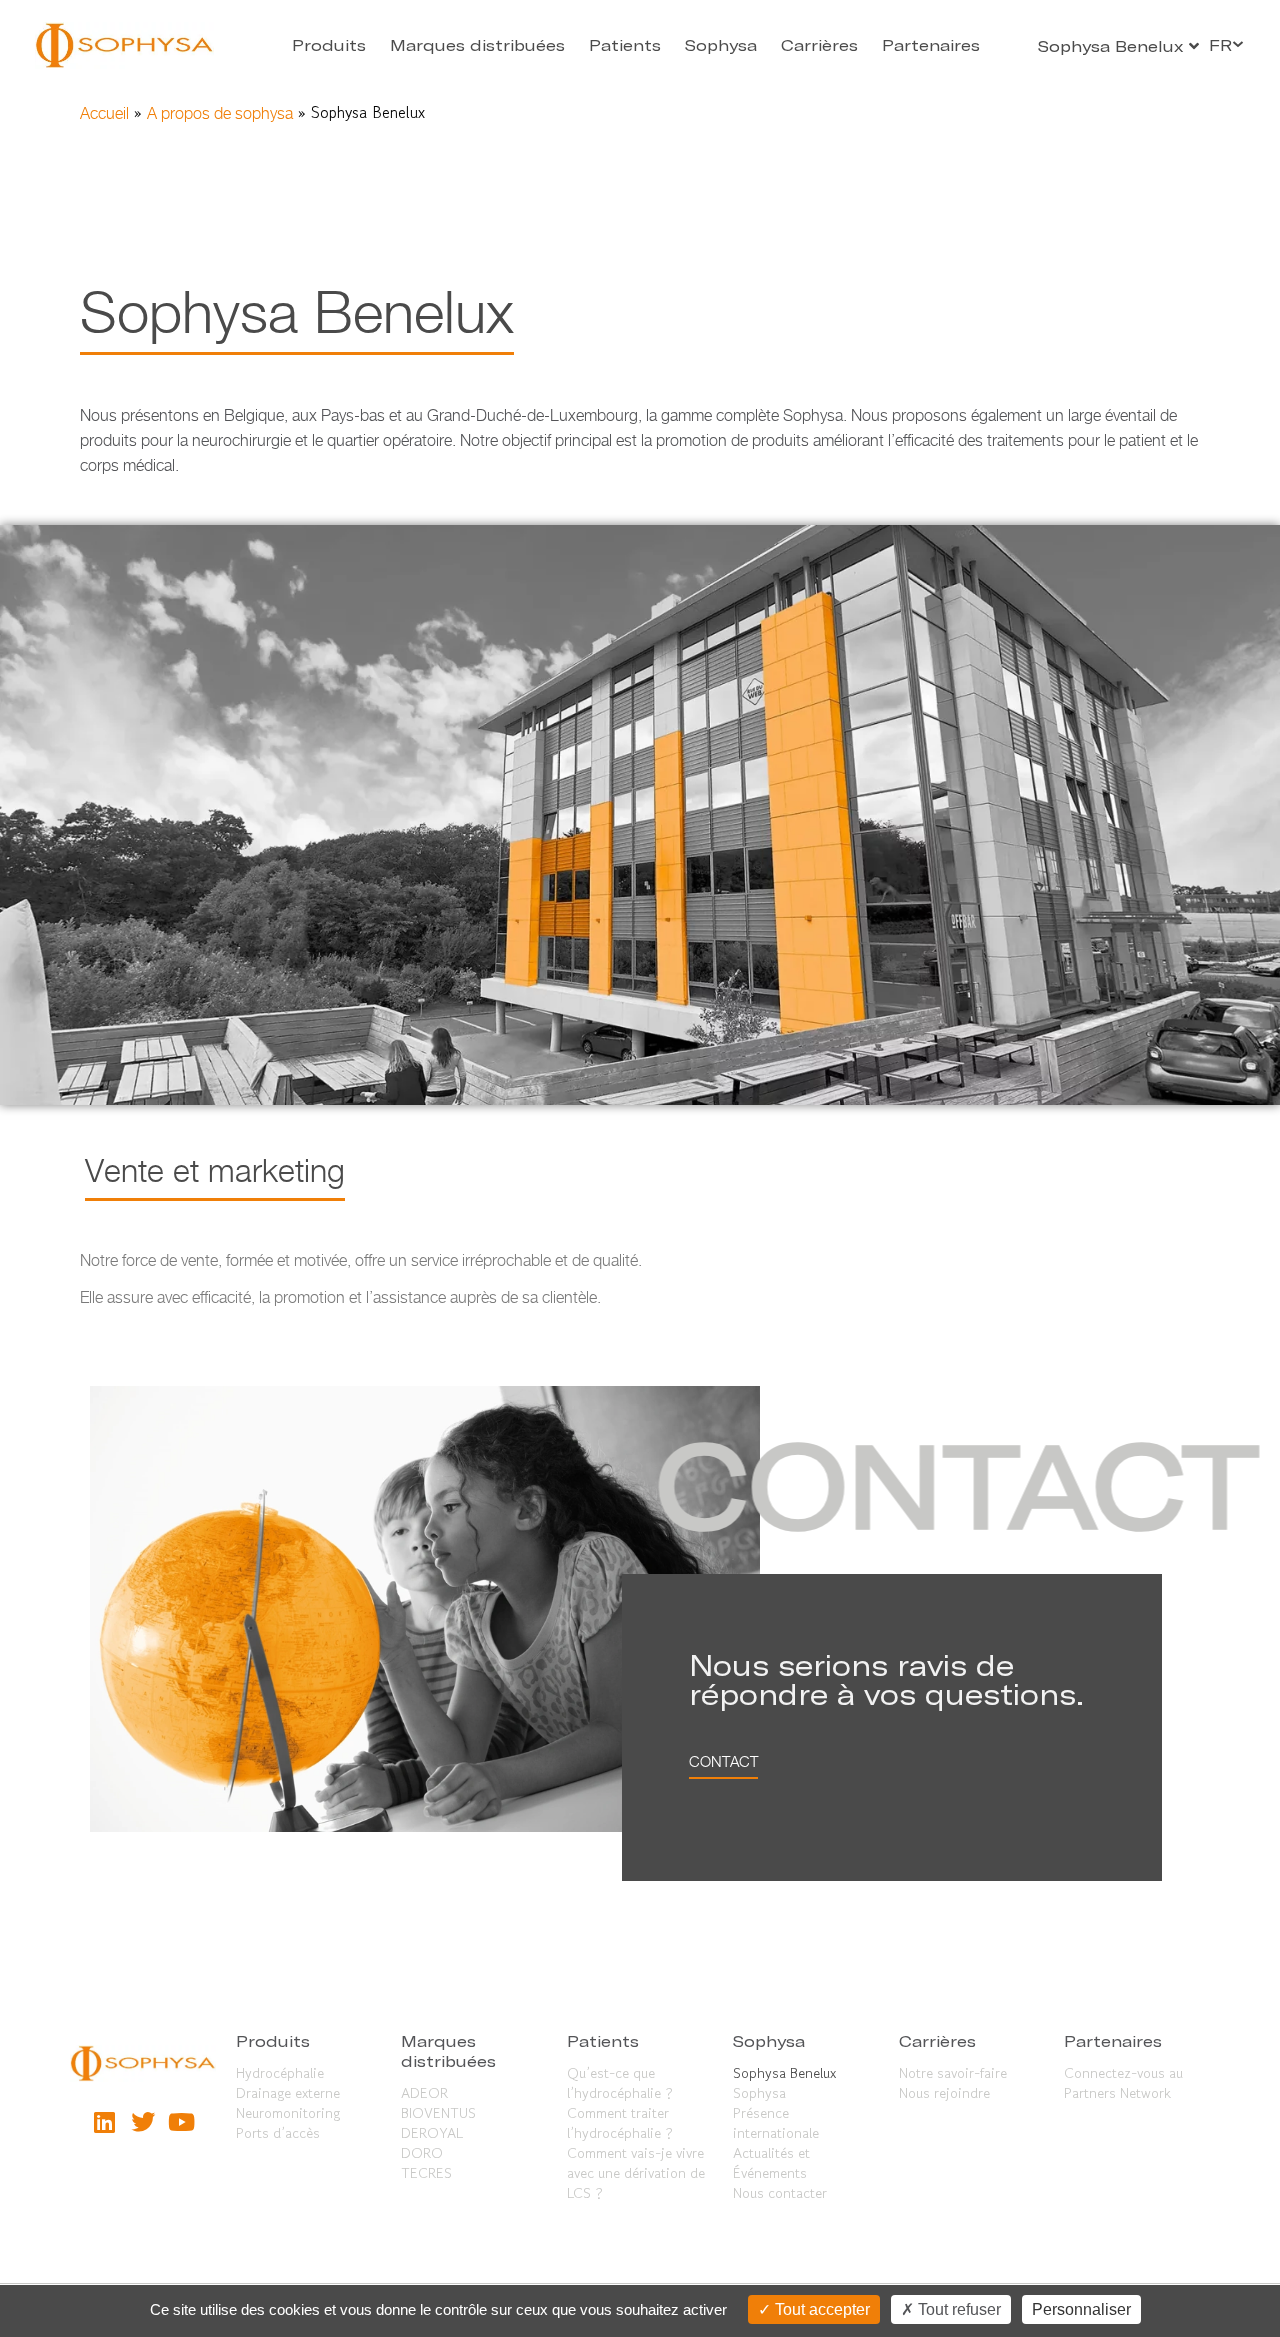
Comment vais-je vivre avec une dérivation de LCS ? (636, 2173)
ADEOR (424, 2093)
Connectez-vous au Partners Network (1123, 2083)
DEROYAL (432, 2133)
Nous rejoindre (944, 2093)
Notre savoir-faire (953, 2073)
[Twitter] (143, 2121)
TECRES (426, 2173)
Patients (625, 45)
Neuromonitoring (288, 2113)
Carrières (819, 45)
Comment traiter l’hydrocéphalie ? (620, 2123)
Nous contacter (780, 2193)
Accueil (104, 113)
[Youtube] (181, 2121)
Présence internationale (776, 2123)
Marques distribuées (477, 45)
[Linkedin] (104, 2121)
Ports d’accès (278, 2133)
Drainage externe (288, 2093)
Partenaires (931, 45)
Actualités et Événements (771, 2163)
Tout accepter (820, 2309)
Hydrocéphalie (280, 2073)
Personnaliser (1081, 2309)
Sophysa (721, 45)
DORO (422, 2153)
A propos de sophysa (220, 113)
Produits (329, 45)
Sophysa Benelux (784, 2073)
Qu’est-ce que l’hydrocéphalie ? (620, 2083)
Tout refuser (957, 2309)
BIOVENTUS (438, 2113)
